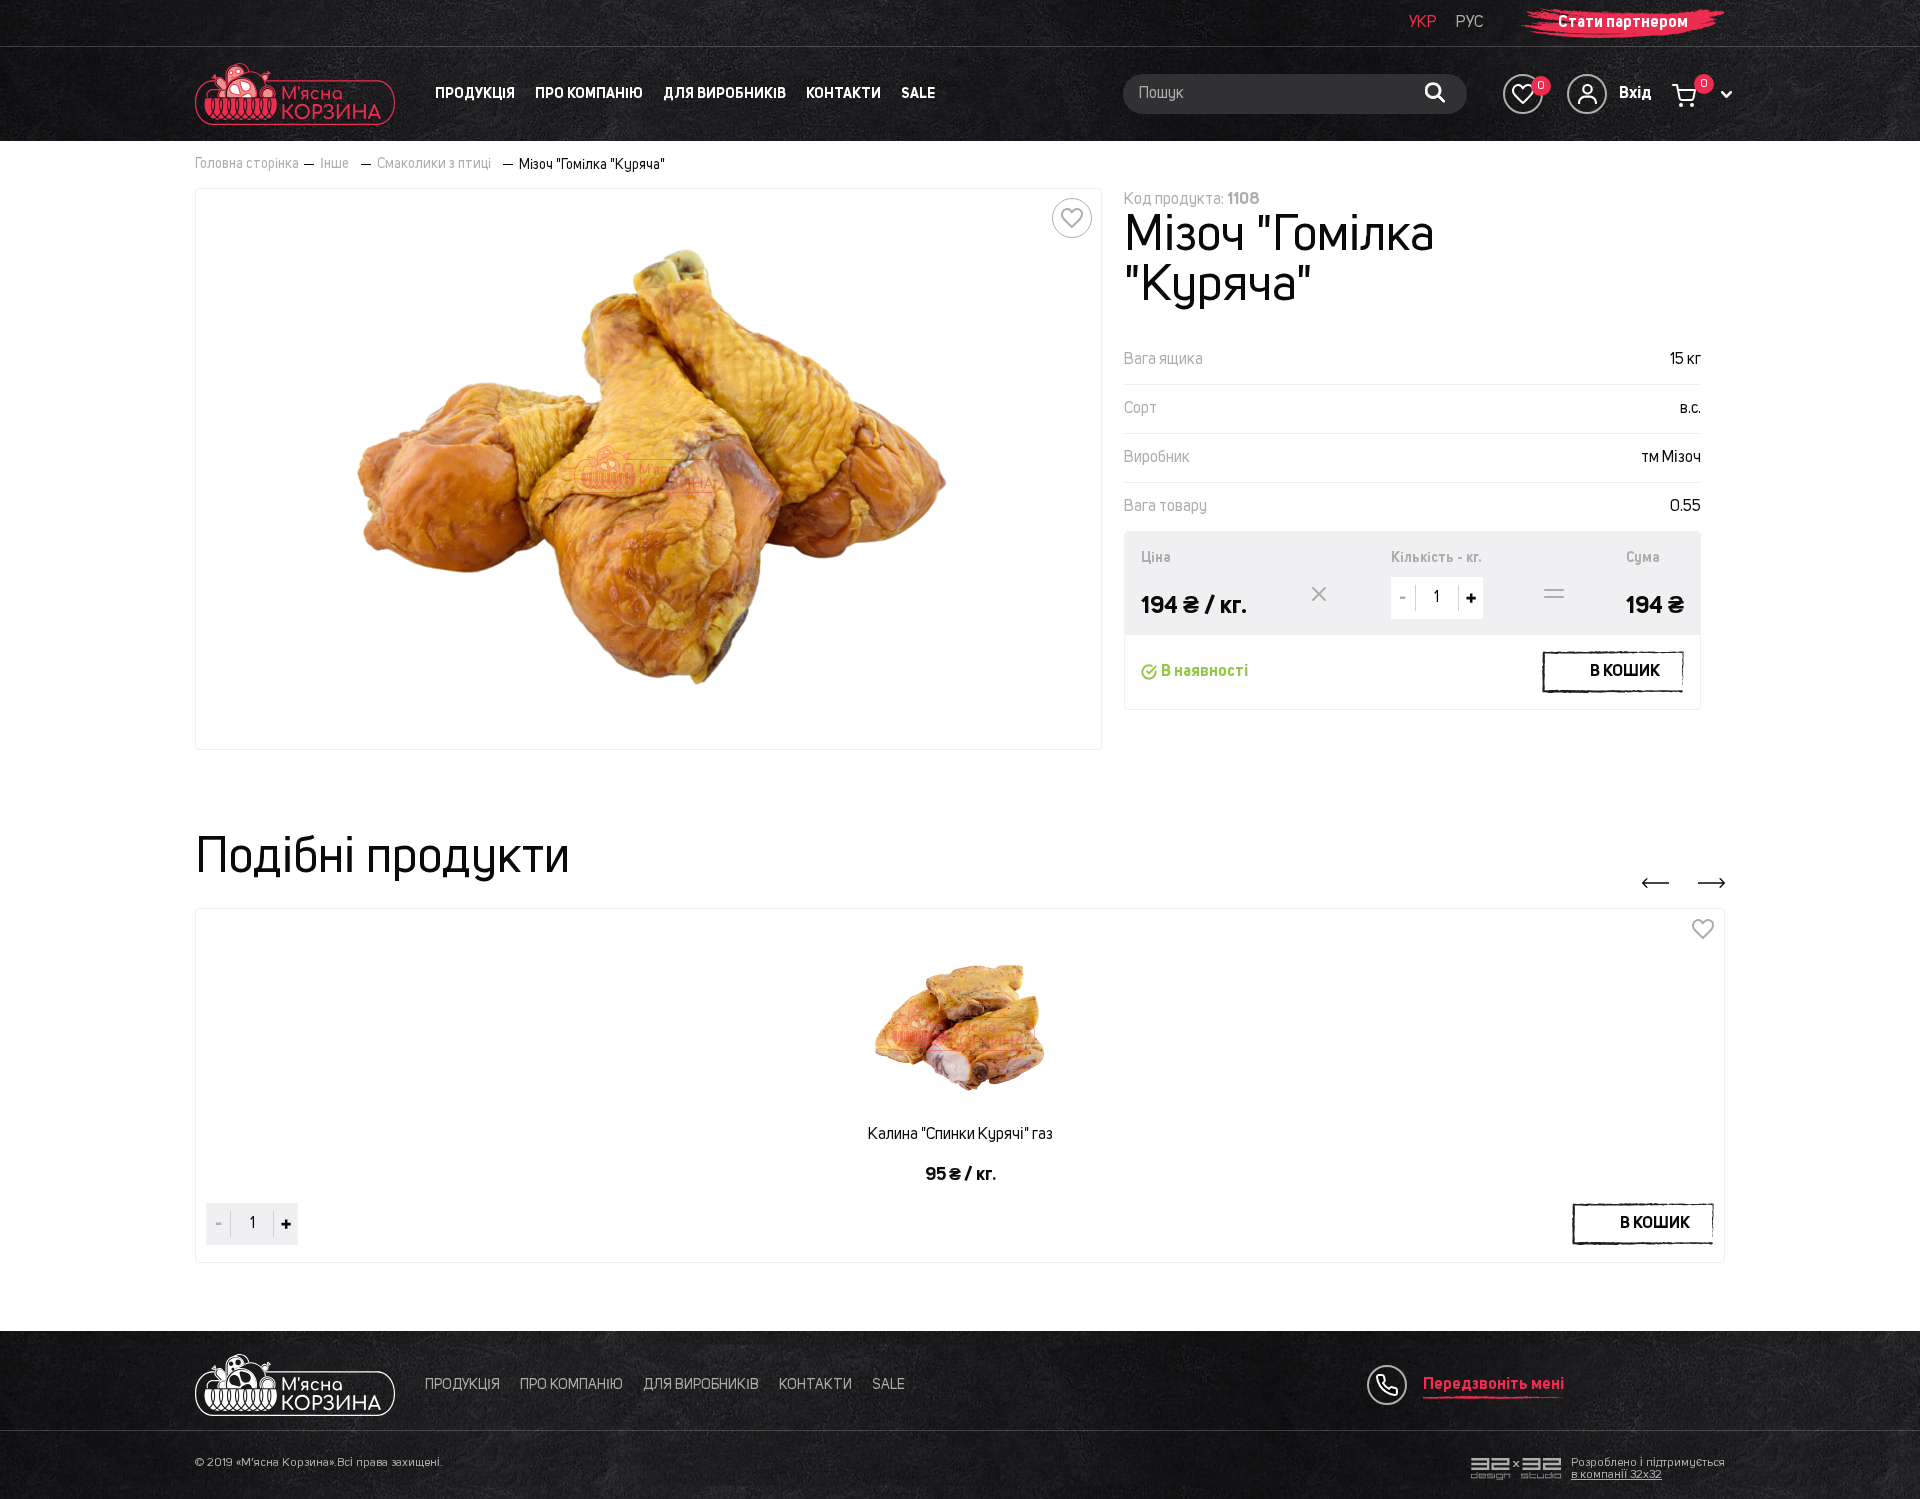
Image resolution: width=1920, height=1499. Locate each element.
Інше (334, 164)
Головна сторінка (247, 164)
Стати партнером (1623, 23)
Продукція (475, 94)
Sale (918, 94)
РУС (1469, 23)
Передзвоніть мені (1493, 1385)
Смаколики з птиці (434, 164)
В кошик (1625, 672)
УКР (1423, 23)
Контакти (843, 94)
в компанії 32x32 (1616, 1475)
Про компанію (589, 94)
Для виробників (724, 94)
